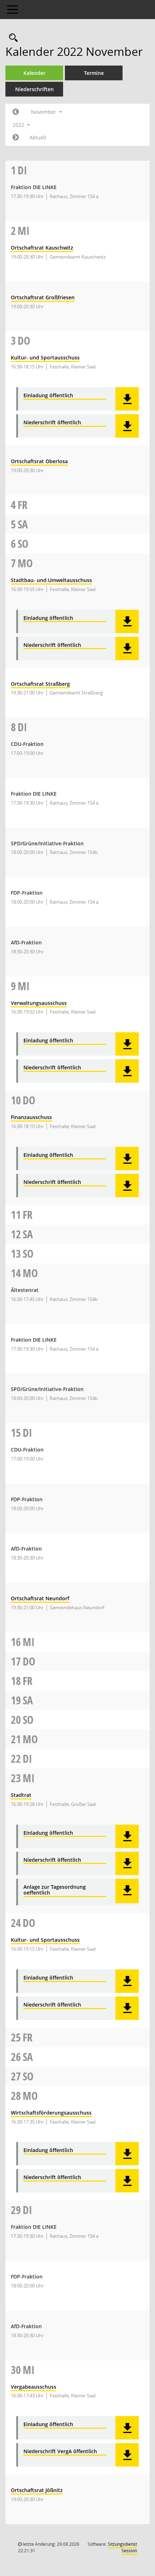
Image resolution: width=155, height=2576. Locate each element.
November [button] (44, 112)
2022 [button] (19, 125)
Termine (94, 73)
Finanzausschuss (31, 1117)
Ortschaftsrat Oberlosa (39, 461)
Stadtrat (21, 1795)
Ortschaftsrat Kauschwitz (42, 248)
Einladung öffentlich (48, 396)
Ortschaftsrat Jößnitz (37, 2490)
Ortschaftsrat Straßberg (40, 684)
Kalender (34, 73)
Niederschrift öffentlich (52, 423)
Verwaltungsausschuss (39, 1003)
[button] (127, 399)
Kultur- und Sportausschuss (45, 357)
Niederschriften (34, 89)
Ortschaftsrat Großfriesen (43, 297)
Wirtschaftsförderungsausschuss (51, 2113)
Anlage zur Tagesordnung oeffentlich (55, 1890)
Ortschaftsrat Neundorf (40, 1598)
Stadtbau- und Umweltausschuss (51, 580)
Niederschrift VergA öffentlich (60, 2452)
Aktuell (38, 137)
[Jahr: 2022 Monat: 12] (16, 138)
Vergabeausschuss (34, 2387)
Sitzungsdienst (122, 2547)
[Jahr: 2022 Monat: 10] (16, 112)
